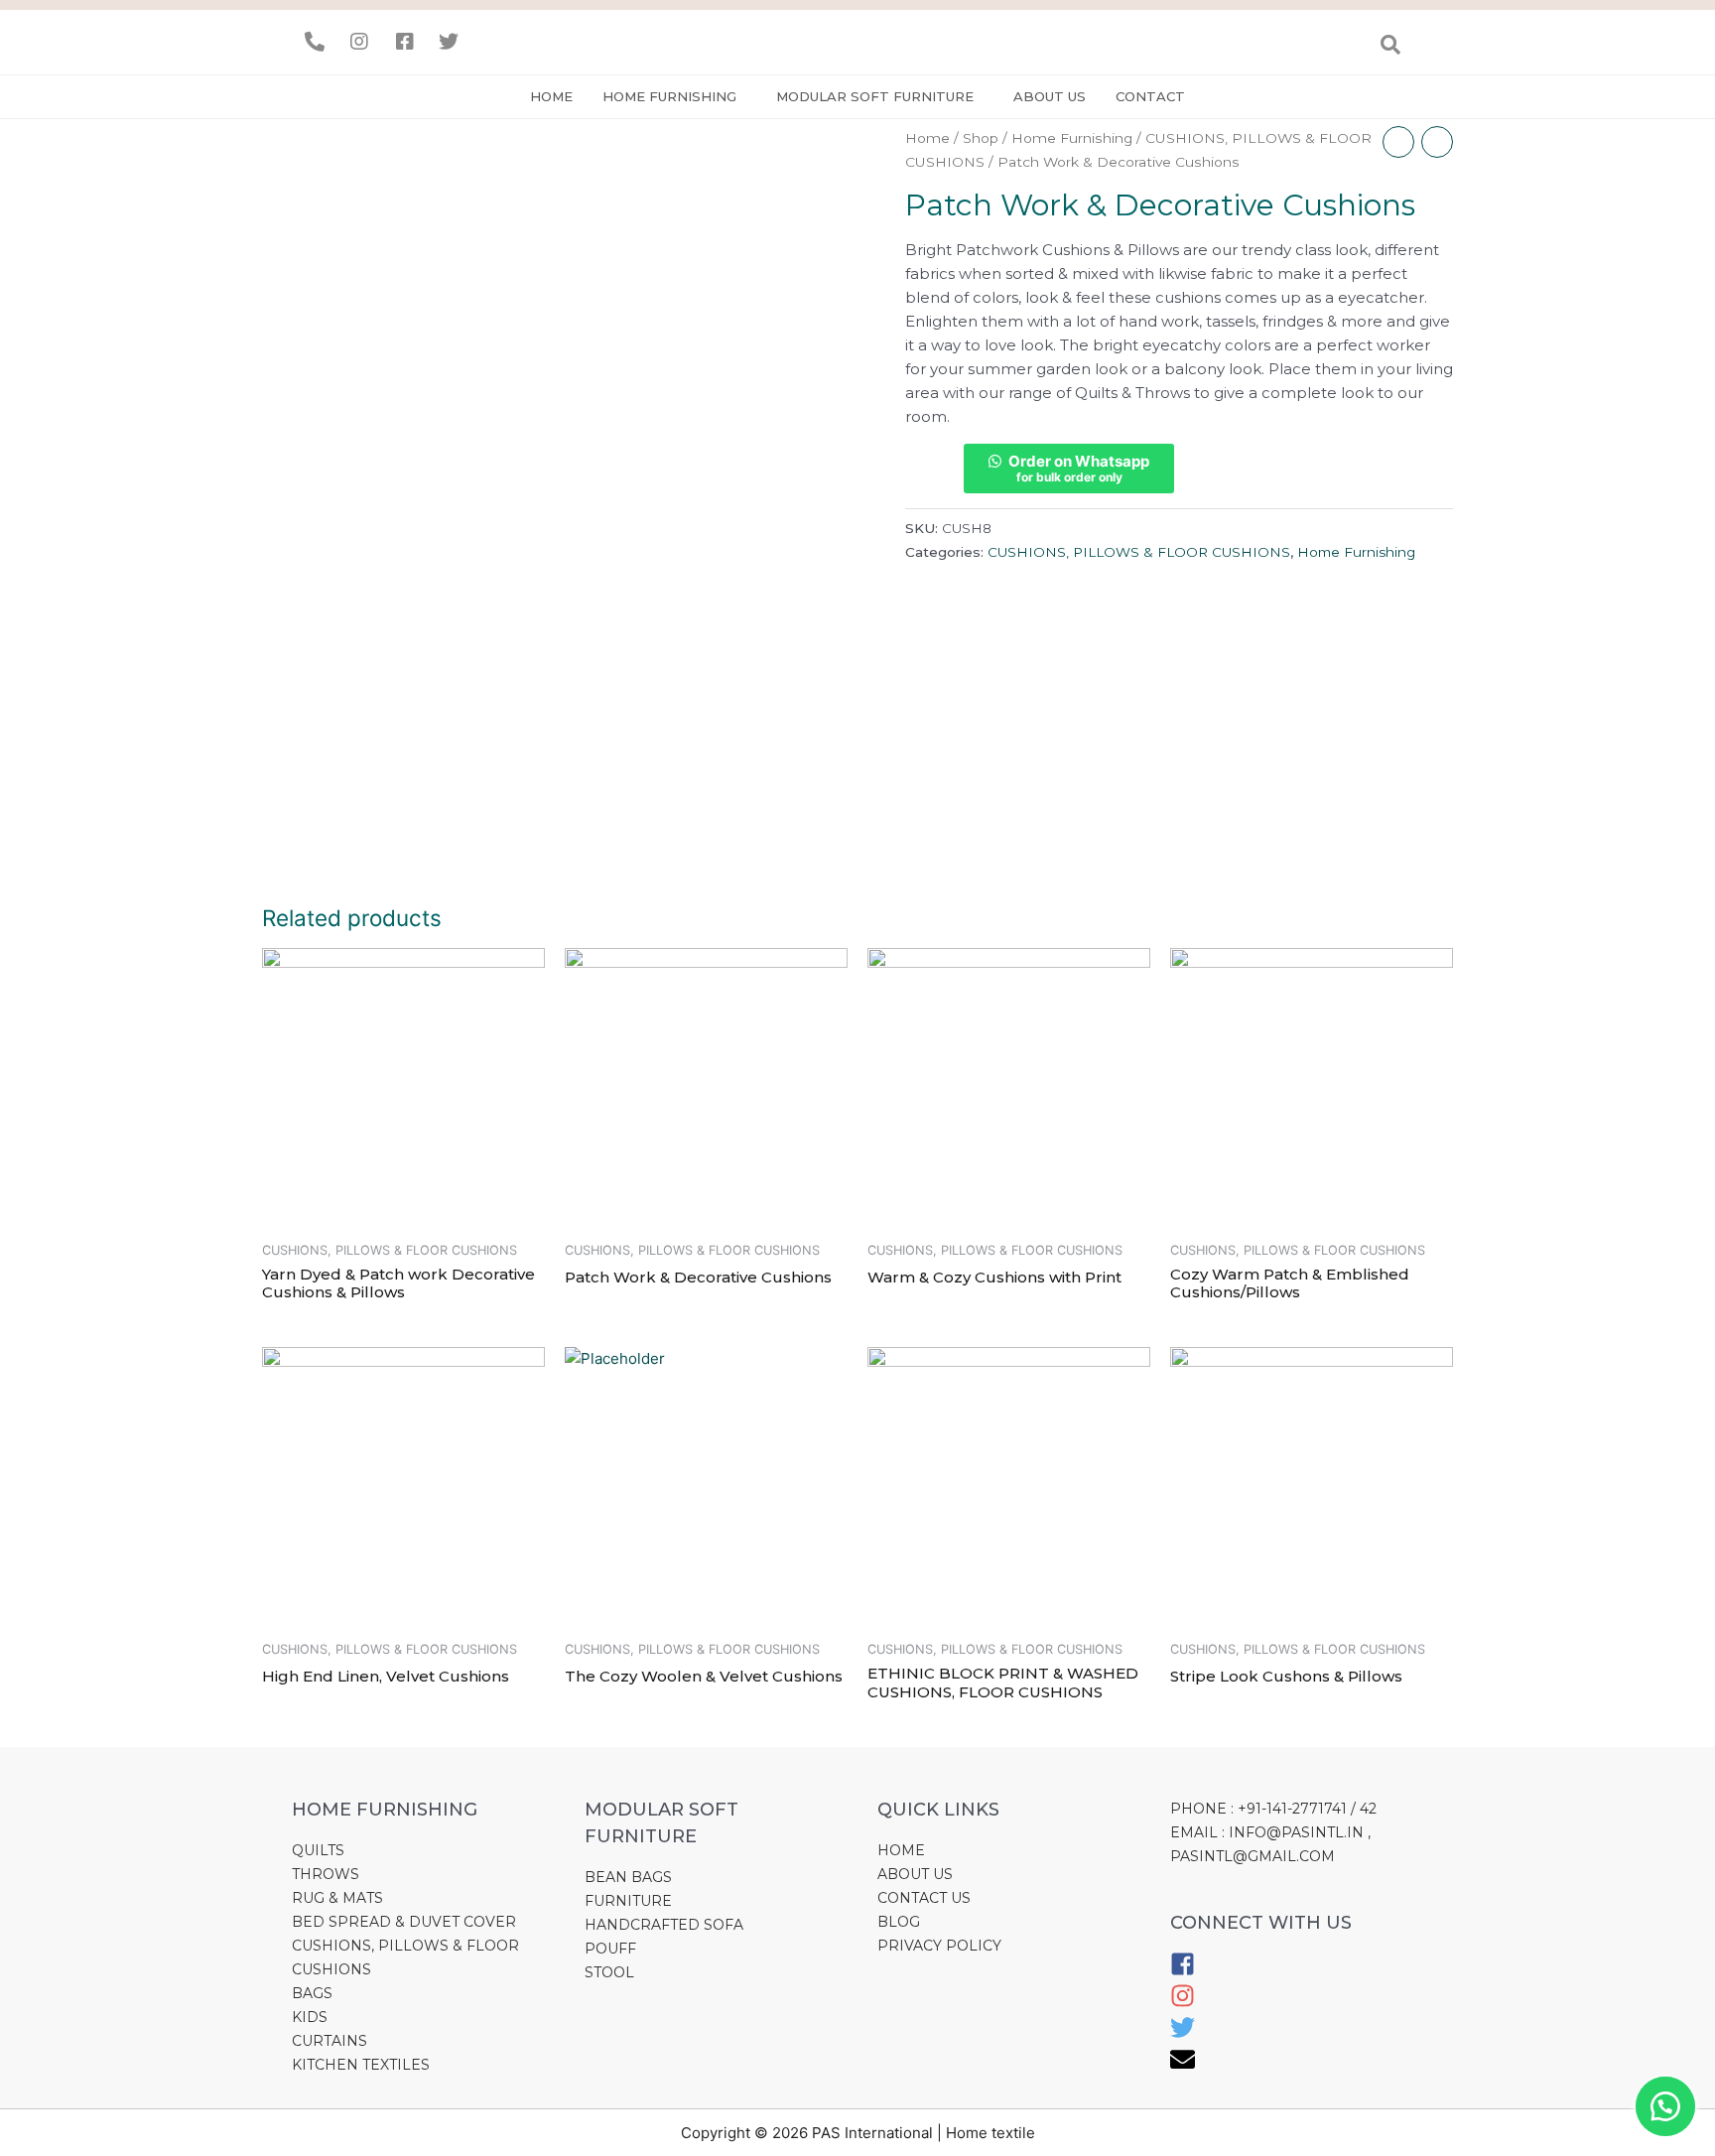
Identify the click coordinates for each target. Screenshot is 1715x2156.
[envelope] (1183, 2067)
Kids (310, 2017)
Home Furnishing (669, 96)
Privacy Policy (939, 1946)
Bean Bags (628, 1877)
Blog (899, 1922)
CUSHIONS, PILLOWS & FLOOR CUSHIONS (1139, 552)
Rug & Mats (337, 1898)
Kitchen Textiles (361, 2065)
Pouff (610, 1949)
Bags (312, 1993)
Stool (609, 1972)
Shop (981, 138)
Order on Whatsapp (1079, 468)
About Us (915, 1874)
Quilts (318, 1850)
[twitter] (1183, 2035)
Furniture (628, 1901)
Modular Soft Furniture (875, 96)
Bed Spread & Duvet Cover (404, 1922)
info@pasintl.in (1296, 1832)
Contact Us (924, 1898)
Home (551, 96)
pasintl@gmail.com (1253, 1856)
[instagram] (1183, 2003)
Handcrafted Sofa (664, 1925)
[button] (1665, 2106)
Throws (326, 1874)
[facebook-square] (1183, 1971)
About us (1050, 96)
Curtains (330, 2041)
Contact (1150, 96)
